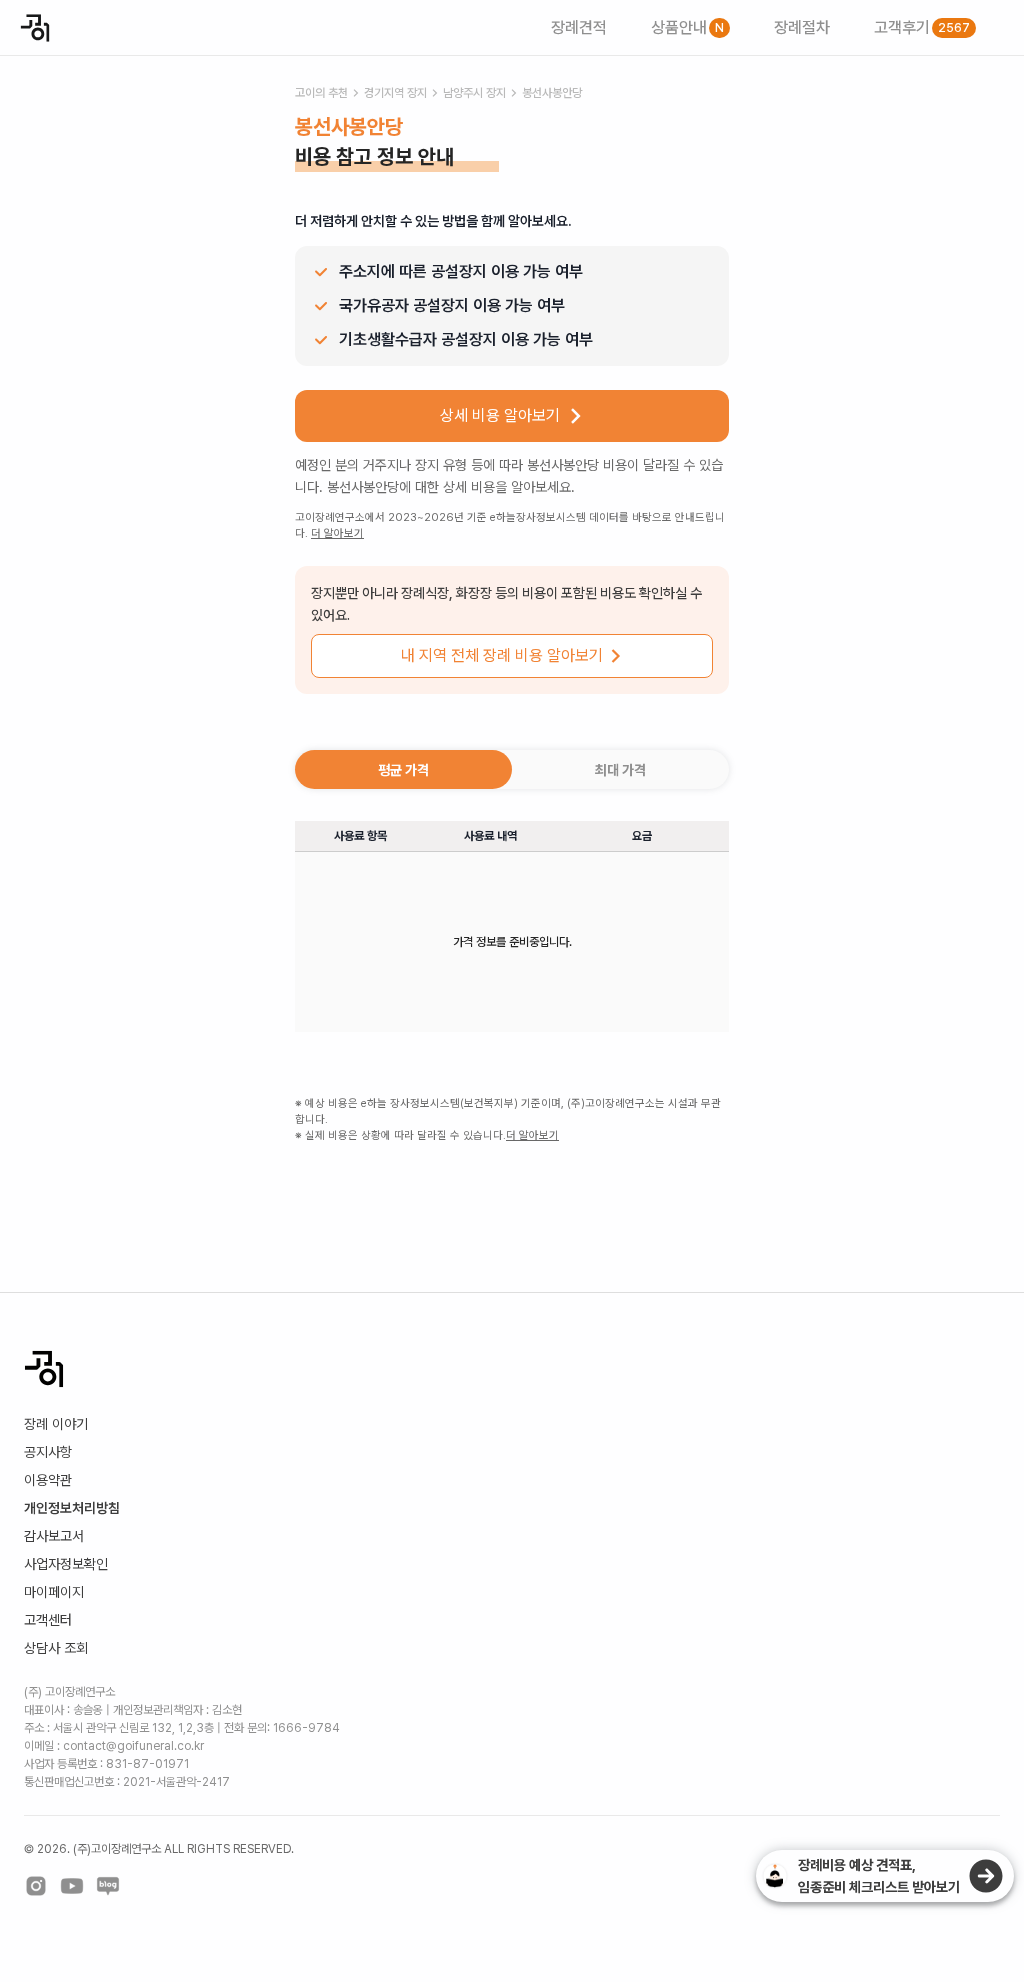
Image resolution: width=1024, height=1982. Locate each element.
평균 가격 (403, 770)
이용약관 (48, 1480)
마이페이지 (54, 1592)
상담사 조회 (56, 1648)
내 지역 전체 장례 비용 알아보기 (502, 655)
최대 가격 (620, 770)
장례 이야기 (56, 1424)
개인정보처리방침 (72, 1508)
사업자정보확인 (66, 1564)
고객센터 (48, 1620)
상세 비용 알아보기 (500, 415)
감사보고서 (54, 1536)
